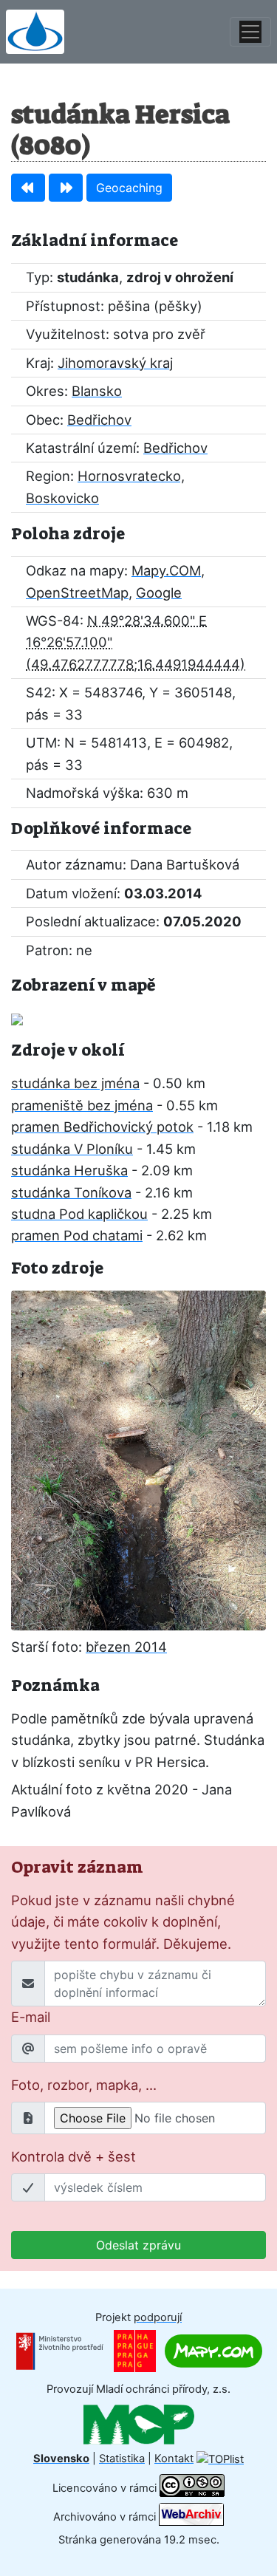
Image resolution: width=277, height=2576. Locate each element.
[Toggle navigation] (250, 32)
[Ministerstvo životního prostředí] (60, 2351)
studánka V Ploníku (72, 1149)
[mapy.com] (213, 2351)
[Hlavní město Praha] (135, 2351)
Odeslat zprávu (138, 2245)
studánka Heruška (69, 1170)
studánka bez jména (75, 1083)
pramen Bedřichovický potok (102, 1127)
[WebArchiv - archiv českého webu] (191, 2517)
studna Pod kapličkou (79, 1214)
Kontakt (174, 2459)
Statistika (122, 2459)
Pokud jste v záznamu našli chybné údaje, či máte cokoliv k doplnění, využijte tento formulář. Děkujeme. (123, 1922)
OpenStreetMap (77, 592)
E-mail (31, 2017)
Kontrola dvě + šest (73, 2156)
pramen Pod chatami (77, 1235)
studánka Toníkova (71, 1192)
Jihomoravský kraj (115, 363)
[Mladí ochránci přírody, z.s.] (139, 2424)
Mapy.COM (166, 570)
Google (159, 592)
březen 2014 (126, 1647)
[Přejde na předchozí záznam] (28, 188)
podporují (158, 2317)
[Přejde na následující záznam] (66, 188)
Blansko (97, 391)
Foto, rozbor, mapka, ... (84, 2085)
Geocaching (129, 188)
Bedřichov (99, 420)
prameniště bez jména (82, 1105)
